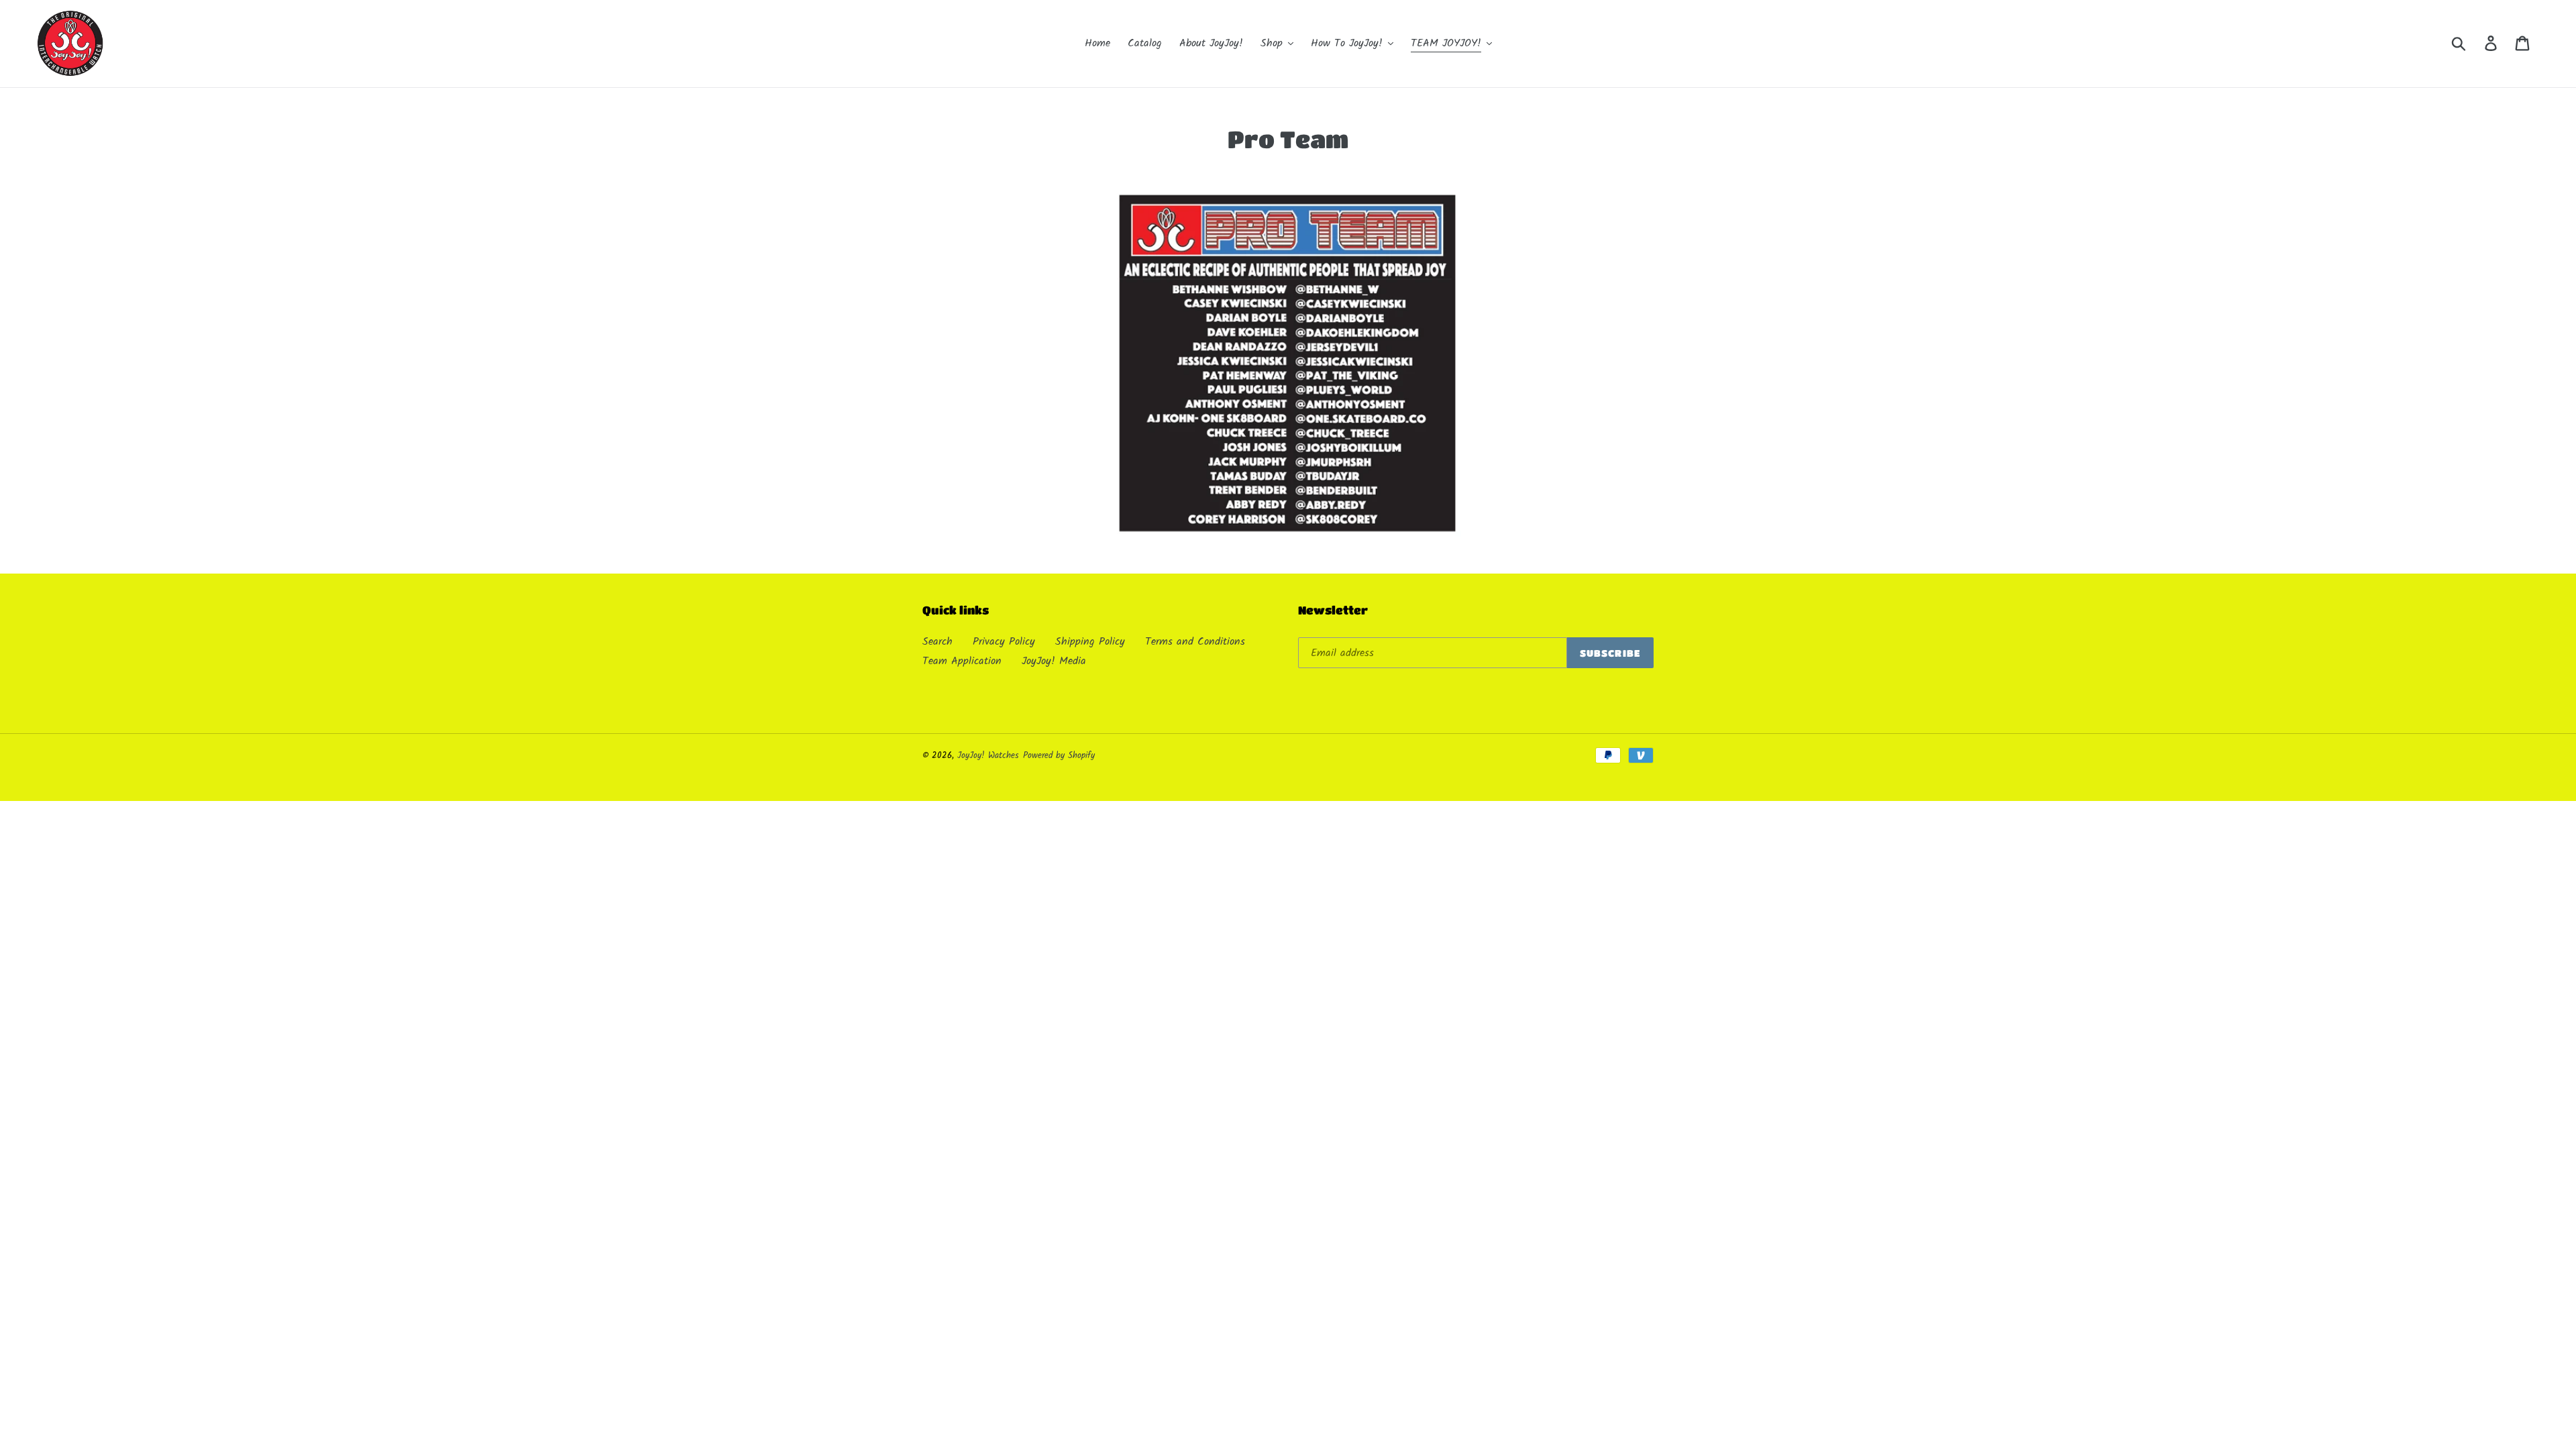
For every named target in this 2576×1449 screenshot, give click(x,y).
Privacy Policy (1004, 642)
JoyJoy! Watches (988, 756)
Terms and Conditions (1195, 642)
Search (937, 642)
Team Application (962, 661)
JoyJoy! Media (1054, 661)
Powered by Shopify (1059, 756)
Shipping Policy (1090, 642)
